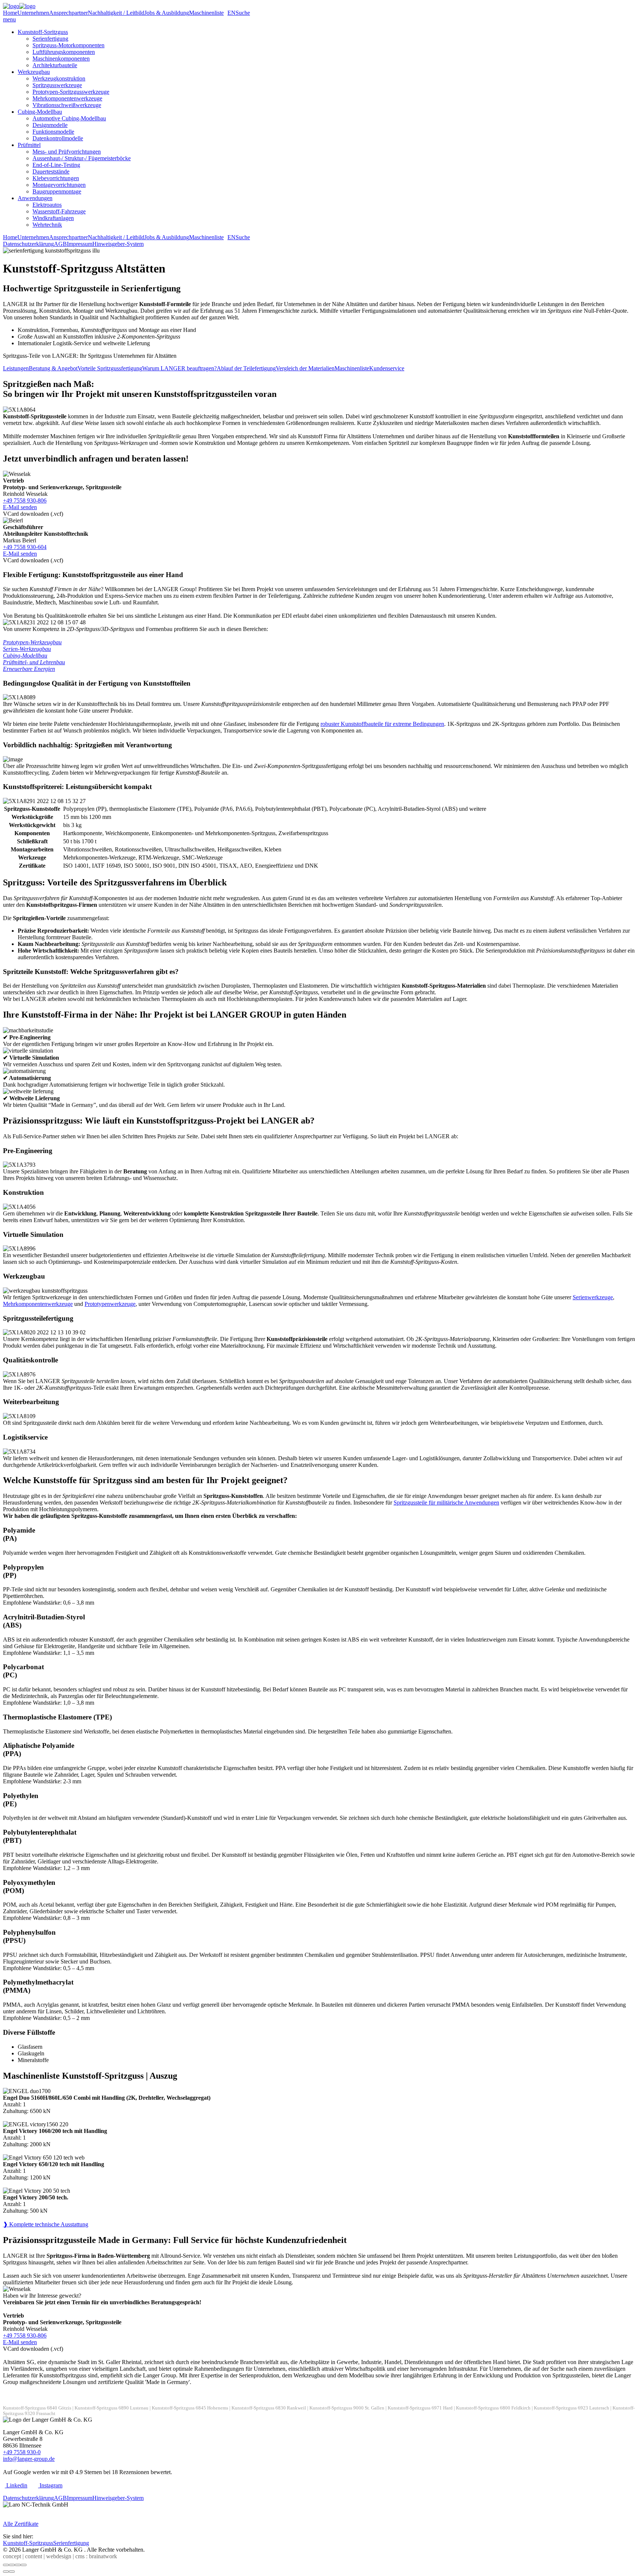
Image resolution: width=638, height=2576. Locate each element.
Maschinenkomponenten (61, 59)
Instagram (50, 2485)
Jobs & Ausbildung (167, 13)
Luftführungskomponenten (64, 52)
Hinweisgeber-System (118, 244)
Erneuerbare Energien (29, 669)
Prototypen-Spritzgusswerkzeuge (71, 92)
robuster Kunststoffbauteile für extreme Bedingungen (382, 724)
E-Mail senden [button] (20, 507)
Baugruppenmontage (57, 191)
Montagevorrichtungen (59, 185)
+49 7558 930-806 (25, 500)
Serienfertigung (50, 39)
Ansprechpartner (68, 13)
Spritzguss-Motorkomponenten (68, 45)
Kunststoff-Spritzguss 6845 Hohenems (190, 2408)
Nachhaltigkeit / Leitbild (116, 13)
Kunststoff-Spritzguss (43, 32)
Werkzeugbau (34, 72)
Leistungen (16, 368)
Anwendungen (35, 198)
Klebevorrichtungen (56, 178)
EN (231, 13)
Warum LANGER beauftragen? (179, 368)
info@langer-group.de (29, 2459)
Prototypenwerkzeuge (110, 1304)
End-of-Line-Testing (56, 165)
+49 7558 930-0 (22, 2452)
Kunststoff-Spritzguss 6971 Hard (420, 2408)
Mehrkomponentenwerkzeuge (67, 98)
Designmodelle (50, 125)
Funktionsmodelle (53, 132)
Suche (243, 13)
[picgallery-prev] (6, 2572)
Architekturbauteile (55, 65)
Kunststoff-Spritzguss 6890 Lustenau (112, 2408)
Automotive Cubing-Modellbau (69, 118)
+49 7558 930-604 (25, 547)
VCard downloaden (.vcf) (33, 514)
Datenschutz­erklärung (28, 244)
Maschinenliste (206, 13)
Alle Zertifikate (21, 2524)
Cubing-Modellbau (40, 112)
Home (10, 13)
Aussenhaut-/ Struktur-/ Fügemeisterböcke (82, 158)
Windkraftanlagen (53, 218)
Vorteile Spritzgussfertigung (110, 368)
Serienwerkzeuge (593, 1297)
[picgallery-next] (12, 2572)
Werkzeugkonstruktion (59, 78)
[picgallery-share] (12, 2565)
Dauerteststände (51, 171)
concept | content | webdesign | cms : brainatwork (60, 2556)
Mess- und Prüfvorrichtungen (67, 152)
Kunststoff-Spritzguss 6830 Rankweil (269, 2408)
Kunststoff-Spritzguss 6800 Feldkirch (493, 2408)
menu (9, 19)
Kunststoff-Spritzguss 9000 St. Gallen (347, 2408)
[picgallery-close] (6, 2565)
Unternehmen (33, 13)
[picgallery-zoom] (24, 2565)
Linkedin (16, 2485)
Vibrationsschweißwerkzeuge (67, 105)
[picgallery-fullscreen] (18, 2565)
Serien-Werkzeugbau (27, 649)
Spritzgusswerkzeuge (57, 85)
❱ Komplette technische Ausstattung (46, 2224)
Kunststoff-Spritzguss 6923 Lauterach (572, 2408)
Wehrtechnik (47, 225)
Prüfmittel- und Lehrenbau (34, 662)
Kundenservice (387, 368)
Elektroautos (47, 205)
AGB (60, 244)
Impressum (80, 244)
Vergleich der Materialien (305, 368)
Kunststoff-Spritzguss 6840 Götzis (37, 2408)
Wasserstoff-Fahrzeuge (59, 211)
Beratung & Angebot (53, 368)
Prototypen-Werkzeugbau (32, 642)
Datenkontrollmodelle (58, 138)
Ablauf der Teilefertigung (246, 368)
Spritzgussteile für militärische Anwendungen (446, 1503)
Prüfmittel (29, 145)
